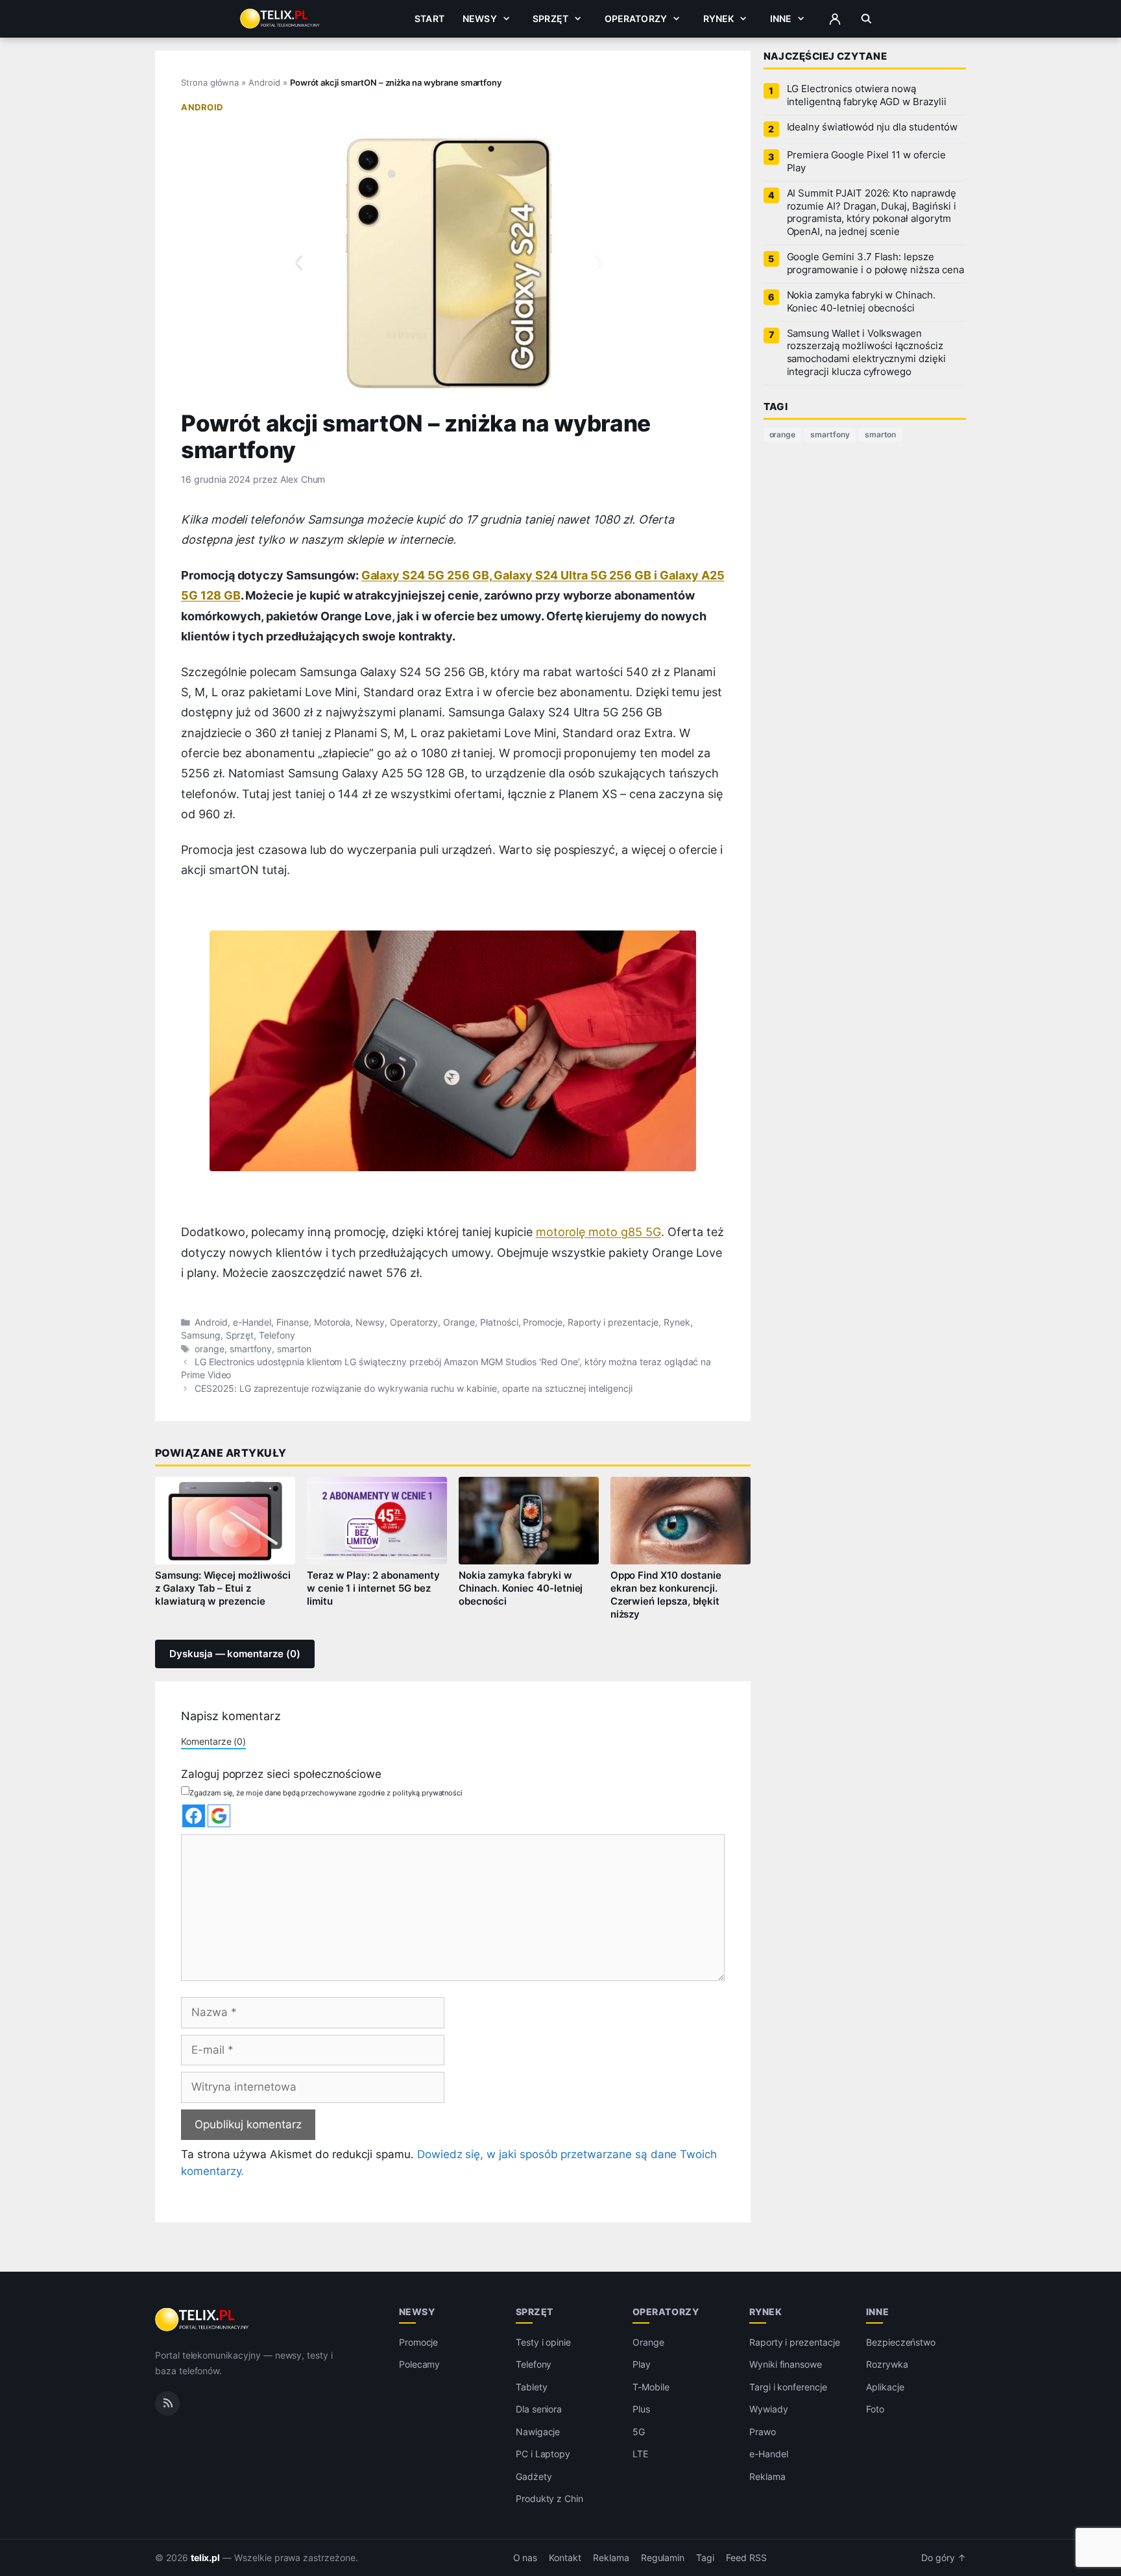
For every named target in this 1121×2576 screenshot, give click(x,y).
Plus (641, 2409)
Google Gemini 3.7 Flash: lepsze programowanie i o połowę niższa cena (875, 263)
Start (429, 18)
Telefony (277, 1335)
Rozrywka (887, 2364)
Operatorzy (636, 18)
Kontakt (565, 2558)
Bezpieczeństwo (901, 2342)
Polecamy (420, 2364)
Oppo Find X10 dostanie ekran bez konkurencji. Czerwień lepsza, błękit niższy (666, 1595)
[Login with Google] (219, 1816)
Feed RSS (746, 2558)
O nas (525, 2558)
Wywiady (769, 2409)
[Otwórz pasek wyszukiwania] (866, 19)
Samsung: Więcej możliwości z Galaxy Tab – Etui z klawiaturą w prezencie (223, 1588)
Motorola (332, 1322)
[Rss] (167, 2403)
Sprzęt (550, 18)
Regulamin (663, 2558)
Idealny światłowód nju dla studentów (872, 127)
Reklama (767, 2476)
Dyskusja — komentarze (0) (235, 1654)
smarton (294, 1349)
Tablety (532, 2387)
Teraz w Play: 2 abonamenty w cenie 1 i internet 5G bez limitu (373, 1588)
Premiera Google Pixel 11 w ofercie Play (866, 162)
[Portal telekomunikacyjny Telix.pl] (203, 2320)
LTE (640, 2454)
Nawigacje (538, 2432)
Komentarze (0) (213, 1741)
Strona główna (210, 82)
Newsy (480, 18)
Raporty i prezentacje (613, 1322)
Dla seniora (539, 2409)
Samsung (201, 1335)
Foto (875, 2409)
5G (639, 2432)
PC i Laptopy (543, 2454)
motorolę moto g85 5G (598, 1232)
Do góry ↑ (944, 2558)
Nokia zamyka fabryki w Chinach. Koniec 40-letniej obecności (521, 1588)
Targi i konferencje (788, 2387)
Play (642, 2364)
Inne (781, 18)
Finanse (293, 1322)
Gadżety (534, 2476)
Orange (459, 1322)
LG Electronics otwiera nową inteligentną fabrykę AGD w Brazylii (867, 95)
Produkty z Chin (549, 2498)
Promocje (543, 1322)
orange (210, 1349)
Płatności (499, 1322)
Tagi (705, 2558)
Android (264, 82)
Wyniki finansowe (786, 2364)
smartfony (251, 1349)
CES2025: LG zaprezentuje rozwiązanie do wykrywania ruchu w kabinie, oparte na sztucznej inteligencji (414, 1389)
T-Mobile (651, 2387)
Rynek (719, 18)
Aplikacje (885, 2387)
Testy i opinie (543, 2342)
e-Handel (252, 1322)
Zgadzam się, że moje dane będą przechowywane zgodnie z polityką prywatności (326, 1793)
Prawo (763, 2432)
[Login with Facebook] (194, 1816)
